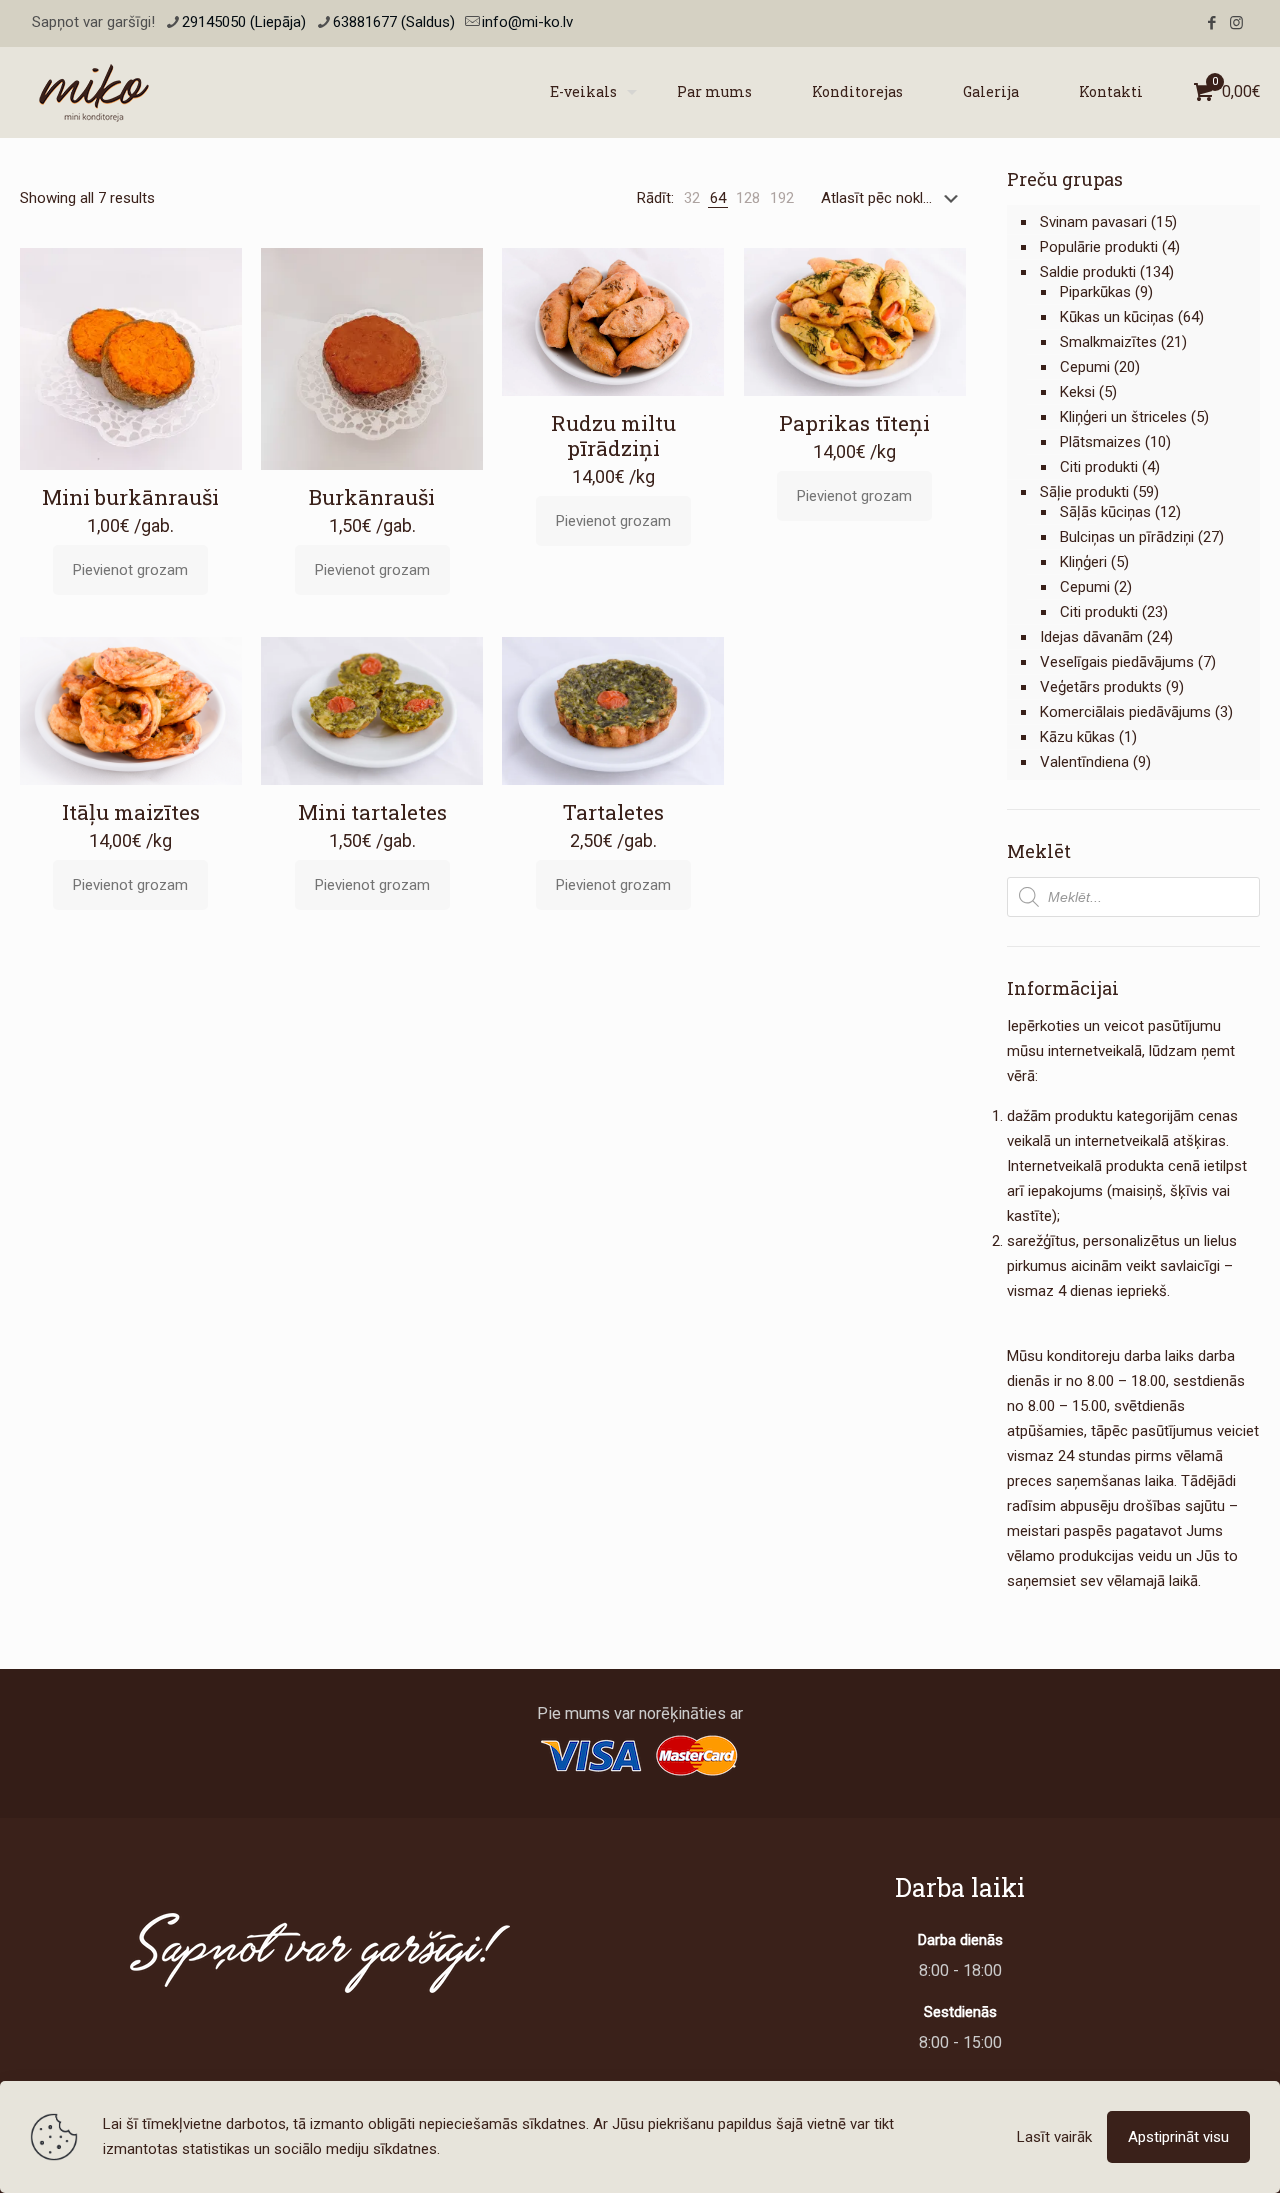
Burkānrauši (372, 497)
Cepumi (1085, 367)
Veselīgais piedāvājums (1117, 662)
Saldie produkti (1088, 272)
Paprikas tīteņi (854, 423)
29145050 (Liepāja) (244, 22)
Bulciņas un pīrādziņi (1127, 537)
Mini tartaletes (372, 812)
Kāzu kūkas (1077, 737)
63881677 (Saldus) (394, 22)
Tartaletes (613, 812)
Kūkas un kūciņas (1117, 317)
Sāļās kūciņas (1105, 512)
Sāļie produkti (1084, 492)
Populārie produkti (1099, 247)
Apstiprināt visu (1178, 2137)
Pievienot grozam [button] (130, 570)
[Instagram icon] (1236, 23)
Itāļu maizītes (131, 812)
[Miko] (94, 92)
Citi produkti (1099, 467)
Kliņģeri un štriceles (1123, 417)
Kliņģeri (1083, 562)
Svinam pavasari (1093, 222)
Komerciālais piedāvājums (1125, 712)
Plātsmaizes (1100, 442)
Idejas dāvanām (1091, 637)
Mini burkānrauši (130, 497)
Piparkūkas (1095, 292)
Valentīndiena (1084, 762)
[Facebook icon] (1211, 23)
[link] (692, 198)
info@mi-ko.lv (527, 22)
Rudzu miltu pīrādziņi (613, 435)
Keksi (1077, 392)
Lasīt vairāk (1054, 2137)
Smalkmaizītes (1108, 342)
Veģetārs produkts (1101, 687)
